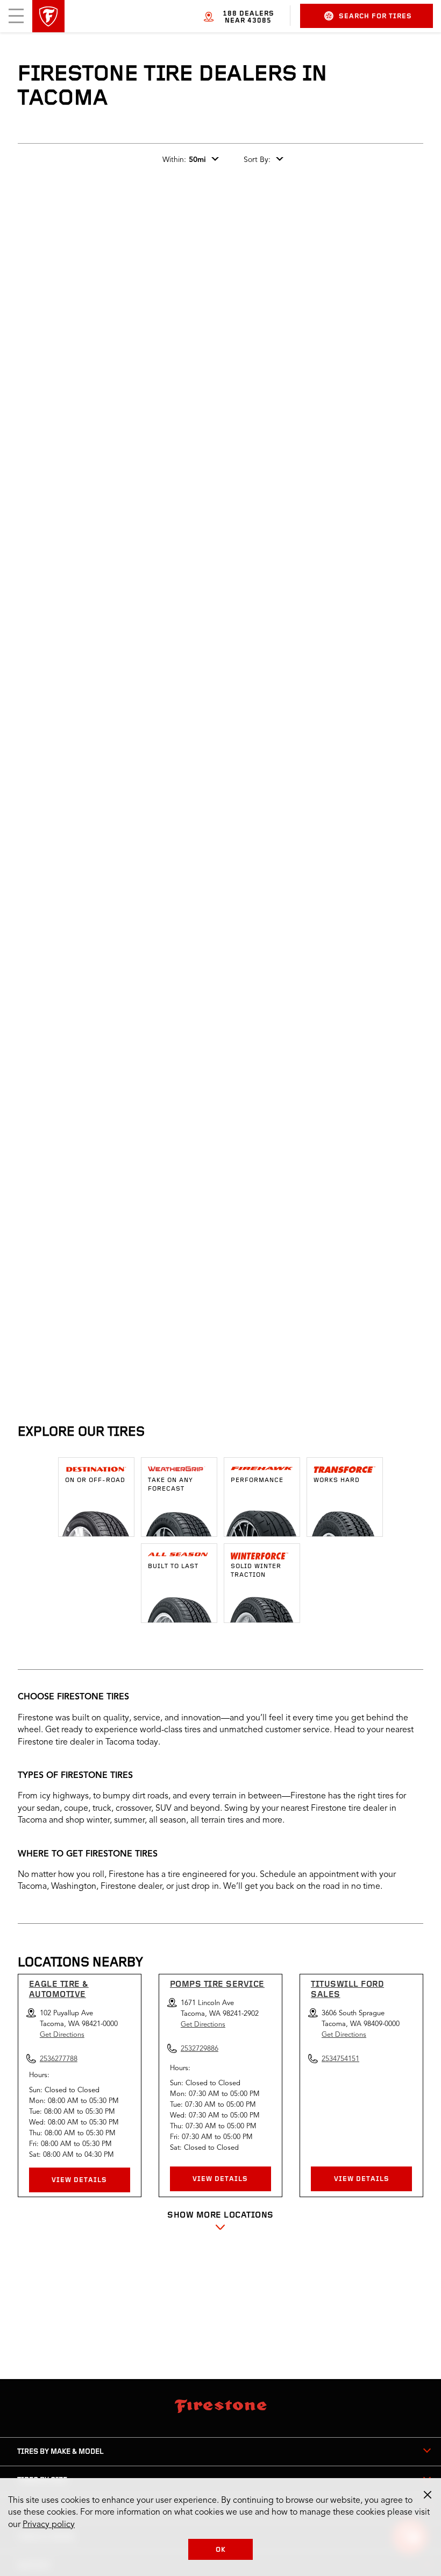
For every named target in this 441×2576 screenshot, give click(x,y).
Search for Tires (375, 16)
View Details (79, 2180)
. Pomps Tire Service (269, 1259)
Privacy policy (49, 2525)
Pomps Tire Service (217, 1985)
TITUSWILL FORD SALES (347, 1990)
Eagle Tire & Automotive (59, 1990)
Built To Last (173, 1566)
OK (221, 2550)
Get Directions (62, 2035)
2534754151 (340, 2059)
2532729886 (302, 1361)
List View (388, 1192)
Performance (257, 1480)
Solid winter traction (256, 1571)
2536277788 (124, 1361)
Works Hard (337, 1480)
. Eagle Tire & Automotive (100, 1259)
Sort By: (257, 160)
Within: (184, 160)
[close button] (428, 2495)
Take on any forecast (170, 1485)
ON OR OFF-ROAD (95, 1480)
